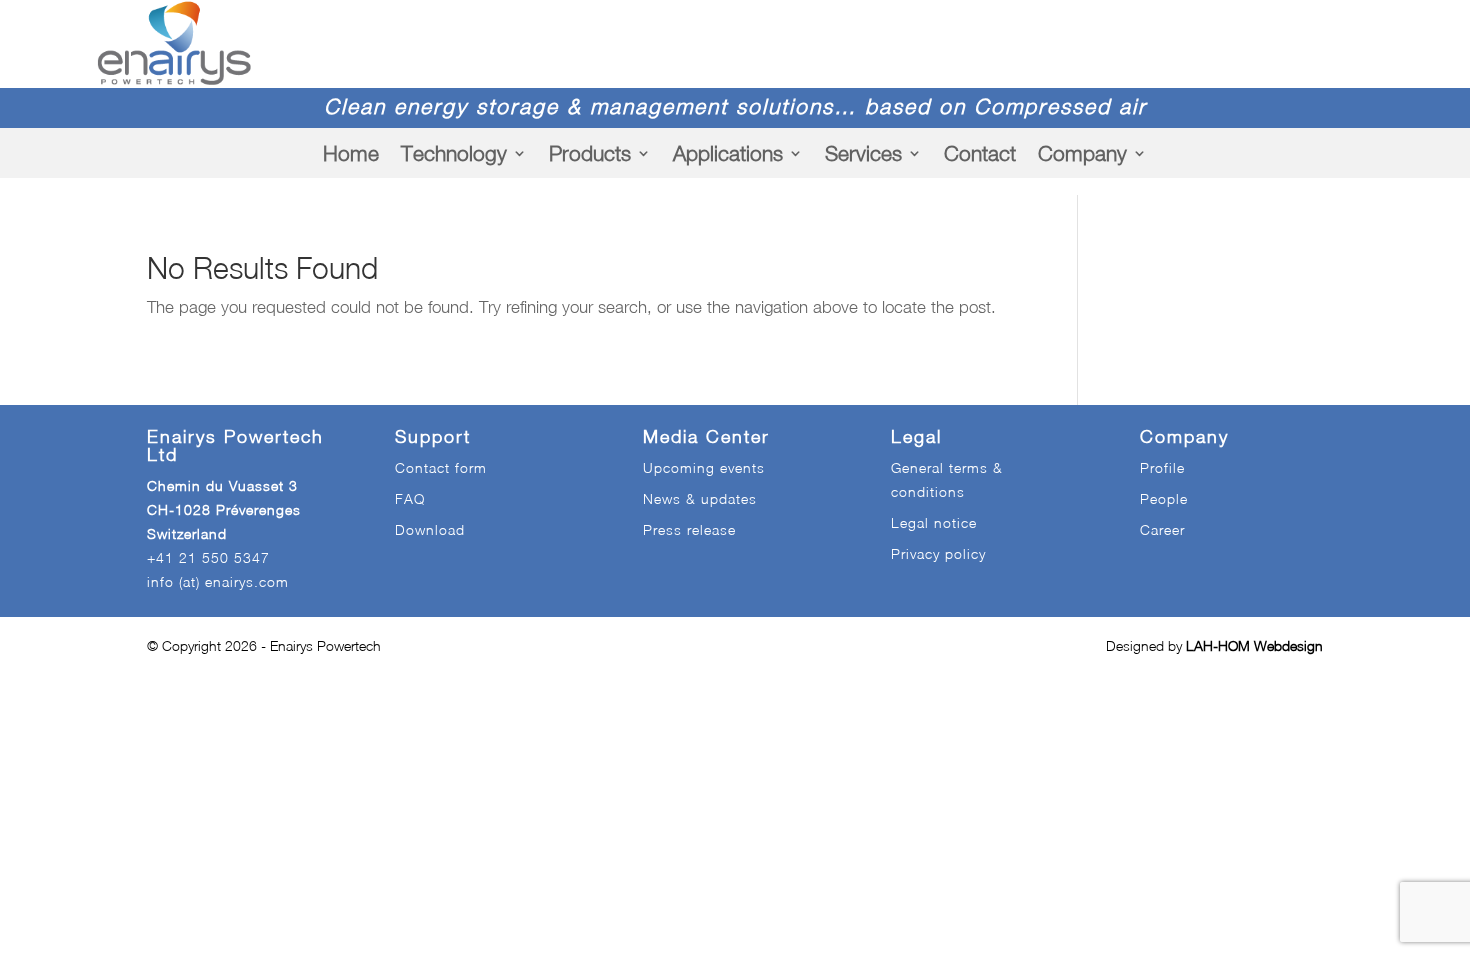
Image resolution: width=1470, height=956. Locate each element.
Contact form (441, 467)
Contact (980, 153)
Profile (1162, 467)
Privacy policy (938, 553)
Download (430, 529)
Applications (728, 153)
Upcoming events (704, 467)
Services (863, 153)
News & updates (700, 498)
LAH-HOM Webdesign (1254, 645)
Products (590, 153)
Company (1082, 153)
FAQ (410, 498)
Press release (689, 529)
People (1164, 498)
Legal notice (934, 522)
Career (1162, 529)
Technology (454, 153)
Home (351, 153)
